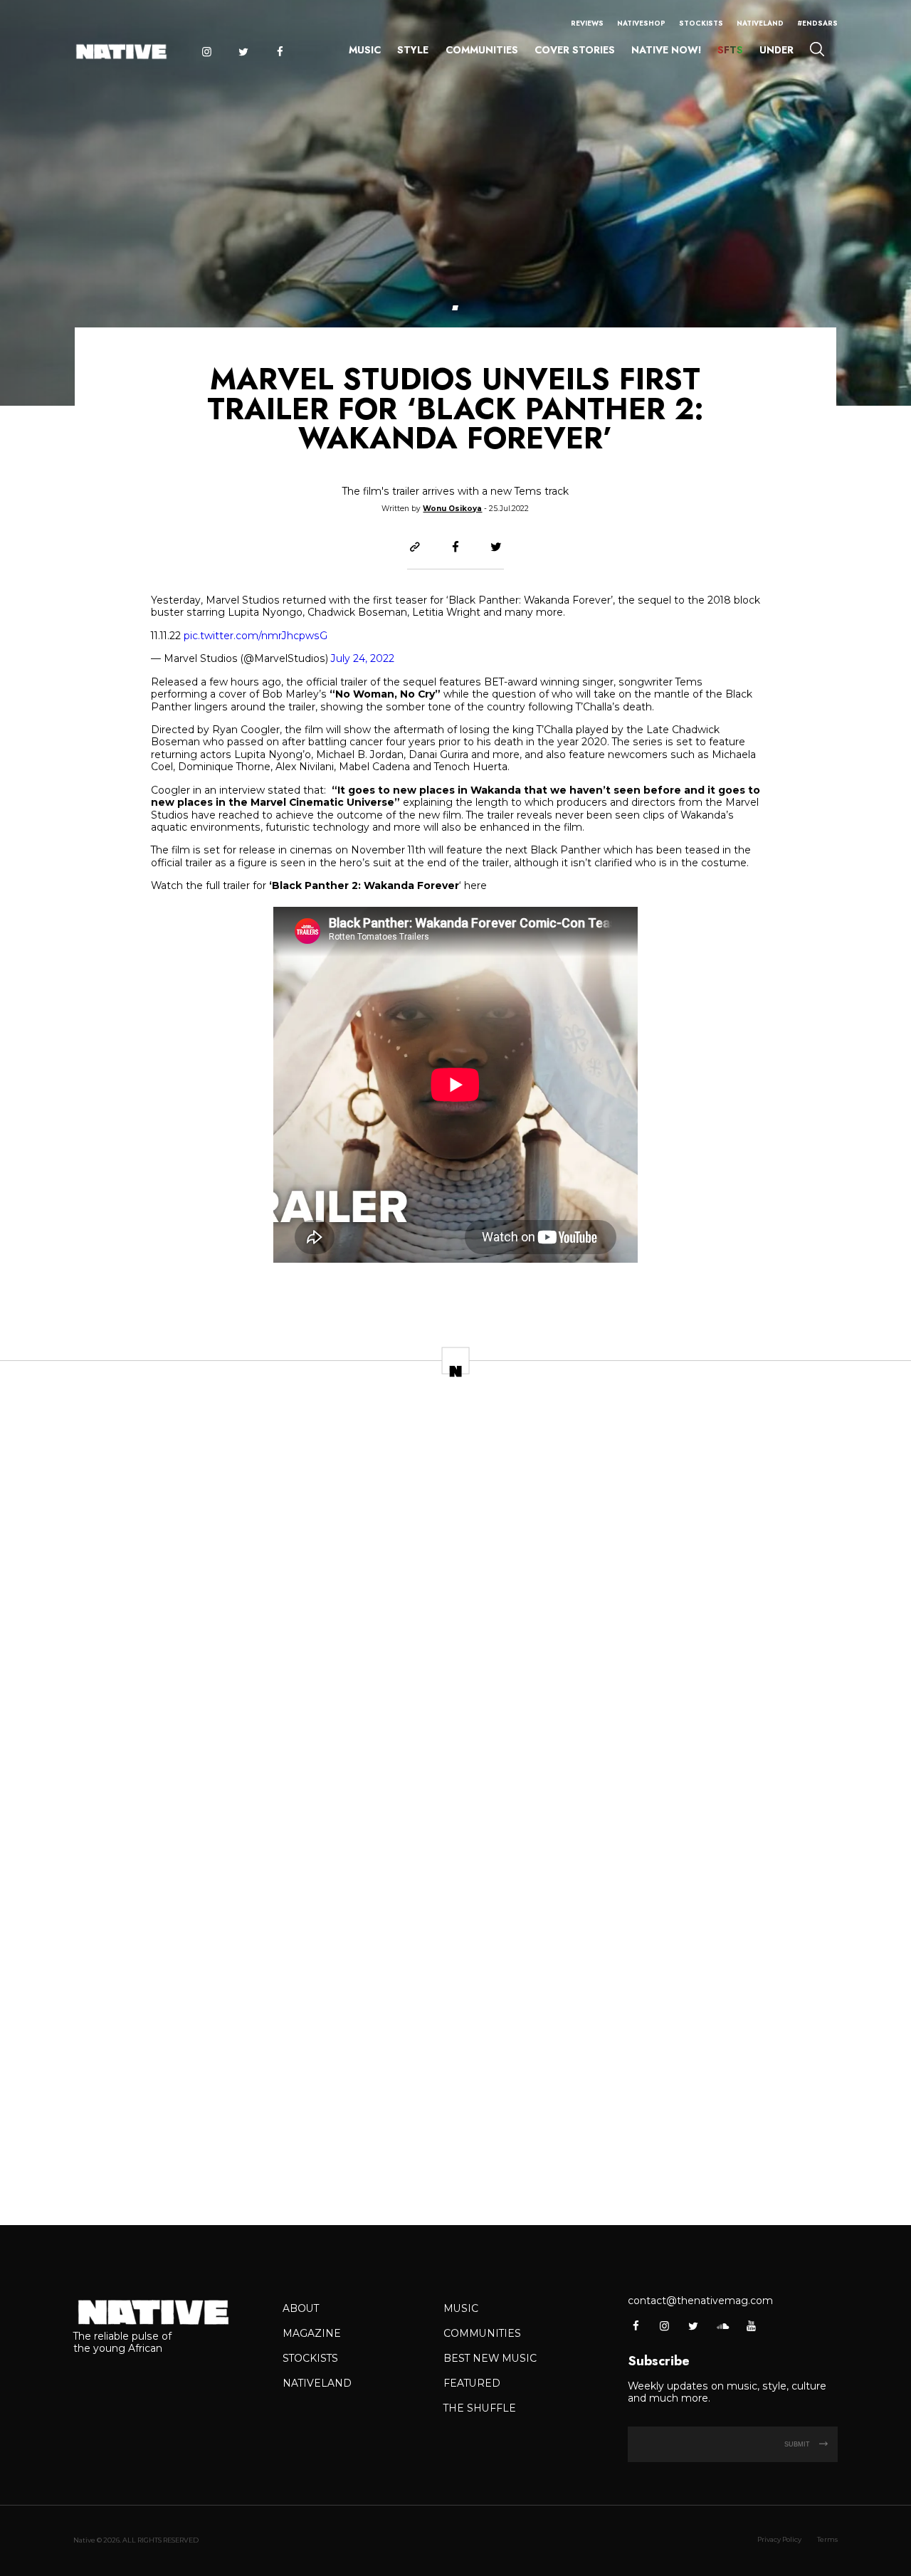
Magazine (312, 2333)
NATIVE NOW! (666, 50)
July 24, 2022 (363, 658)
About (301, 2308)
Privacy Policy (779, 2539)
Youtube (751, 2326)
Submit (798, 2444)
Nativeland (760, 23)
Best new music (490, 2358)
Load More (455, 2171)
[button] (455, 308)
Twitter (243, 52)
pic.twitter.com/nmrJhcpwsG (256, 636)
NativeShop (641, 23)
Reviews (587, 23)
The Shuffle (480, 2408)
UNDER (776, 50)
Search (817, 49)
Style (413, 50)
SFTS (730, 50)
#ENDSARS (817, 23)
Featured (472, 2383)
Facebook (280, 52)
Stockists (701, 23)
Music (365, 50)
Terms (827, 2539)
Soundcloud (722, 2326)
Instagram (206, 52)
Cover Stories (575, 50)
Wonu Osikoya (452, 509)
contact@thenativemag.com (700, 2301)
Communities (482, 50)
